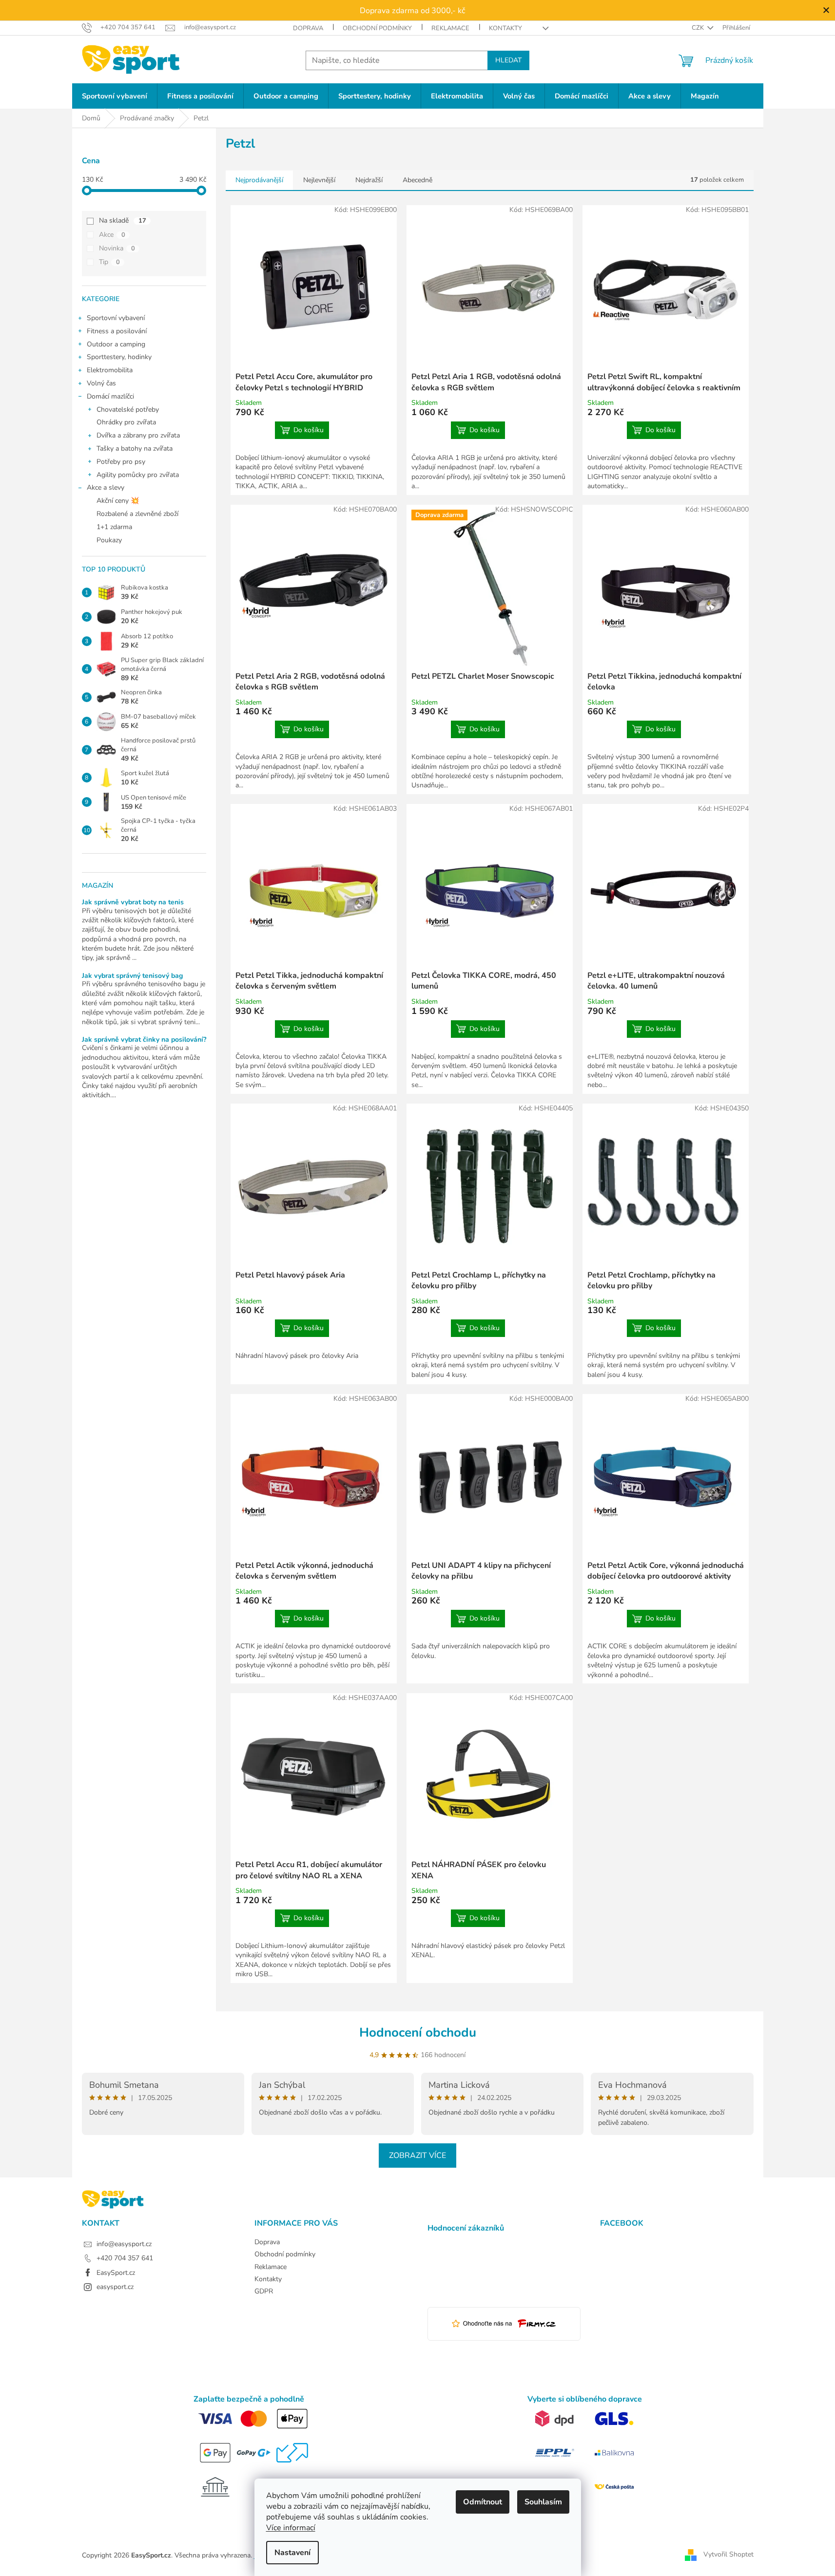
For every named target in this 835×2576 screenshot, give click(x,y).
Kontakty (505, 28)
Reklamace (450, 28)
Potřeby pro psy (121, 462)
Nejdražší (369, 180)
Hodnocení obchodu (418, 2032)
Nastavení (292, 2553)
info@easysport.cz (124, 2244)
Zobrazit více (417, 2156)
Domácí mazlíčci (110, 396)
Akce (112, 235)
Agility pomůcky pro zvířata (138, 475)
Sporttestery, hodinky (119, 357)
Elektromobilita (110, 370)
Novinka (117, 248)
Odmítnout (483, 2502)
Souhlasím (543, 2502)
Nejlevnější (319, 180)
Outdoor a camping (116, 344)
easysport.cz (115, 2287)
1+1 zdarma (114, 527)
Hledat (508, 60)
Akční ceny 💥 (118, 501)
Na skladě (123, 220)
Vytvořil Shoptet (728, 2555)
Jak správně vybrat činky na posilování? (144, 1040)
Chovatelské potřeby (128, 410)
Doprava (308, 28)
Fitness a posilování (117, 331)
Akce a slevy (106, 487)
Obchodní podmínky (377, 28)
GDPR (264, 2291)
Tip (109, 262)
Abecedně (417, 180)
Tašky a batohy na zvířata (135, 448)
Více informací (291, 2528)
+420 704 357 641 (125, 2258)
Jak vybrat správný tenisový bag (132, 976)
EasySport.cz (116, 2273)
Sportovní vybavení (116, 318)
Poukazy (109, 540)
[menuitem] (115, 96)
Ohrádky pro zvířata (126, 422)
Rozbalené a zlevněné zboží (137, 514)
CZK (699, 28)
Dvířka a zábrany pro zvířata (138, 435)
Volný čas (101, 383)
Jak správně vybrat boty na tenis (133, 902)
